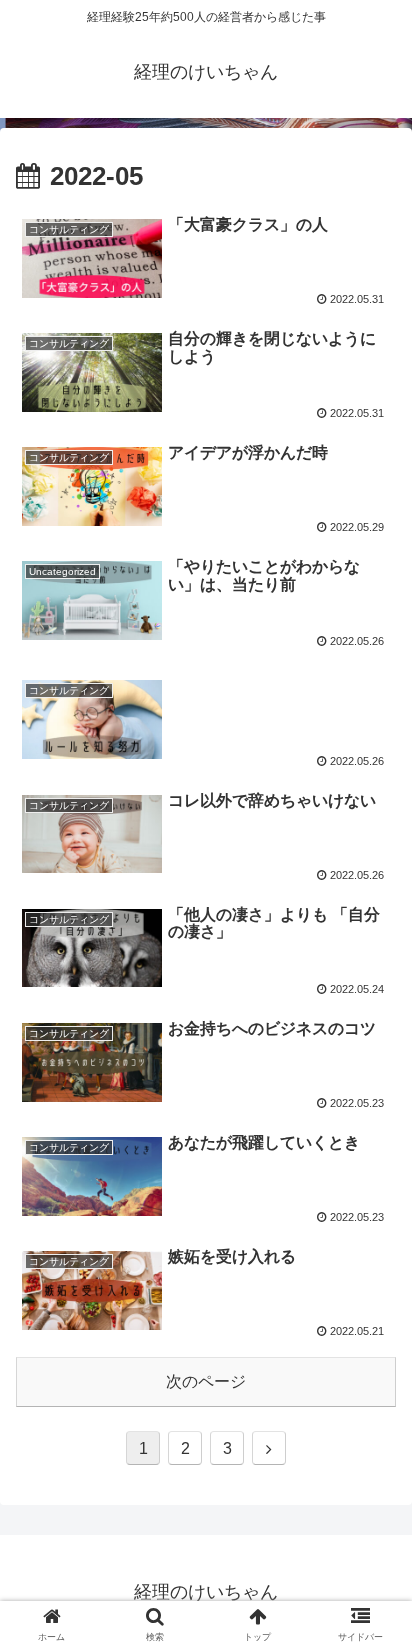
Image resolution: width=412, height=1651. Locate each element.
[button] (370, 1590)
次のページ (206, 1381)
